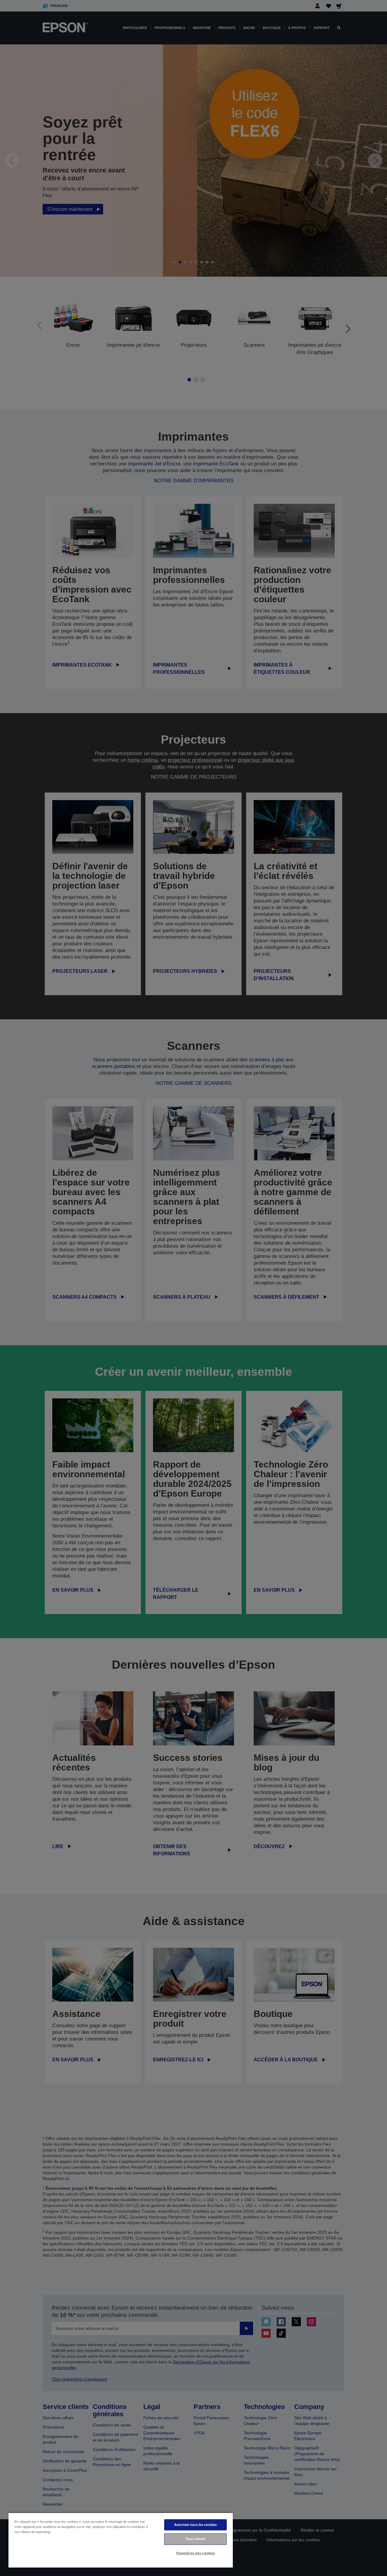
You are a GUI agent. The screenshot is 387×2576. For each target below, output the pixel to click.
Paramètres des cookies (196, 2553)
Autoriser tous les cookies (195, 2525)
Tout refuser (195, 2539)
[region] (121, 2540)
